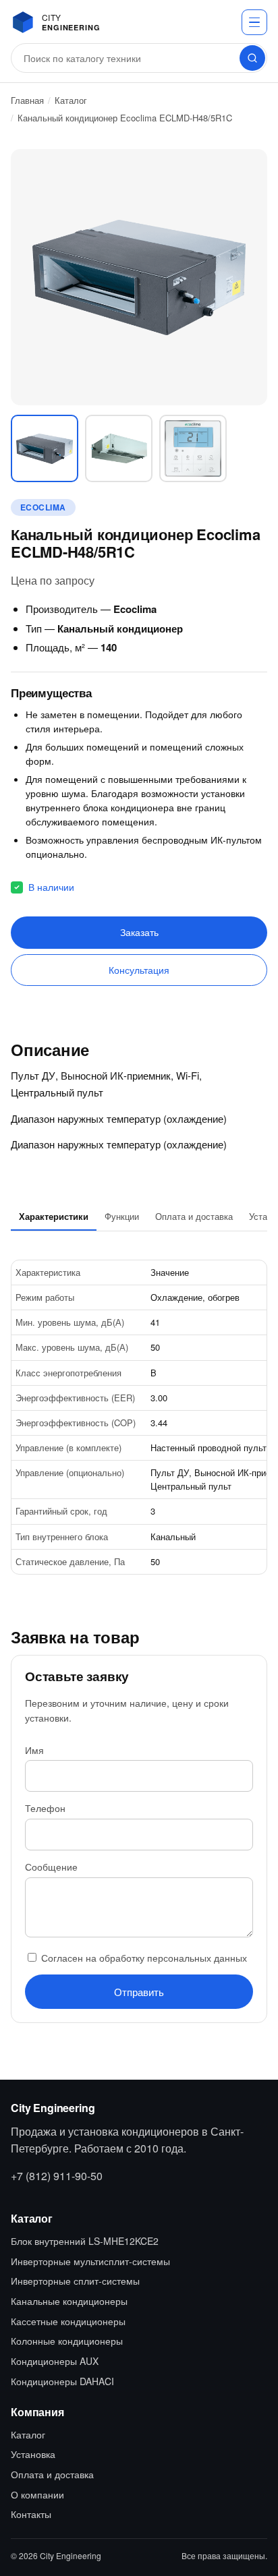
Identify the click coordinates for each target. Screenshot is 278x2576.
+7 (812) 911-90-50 (57, 2176)
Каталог (71, 100)
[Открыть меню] (254, 22)
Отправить (139, 1992)
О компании (37, 2494)
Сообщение (51, 1867)
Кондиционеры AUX (55, 2361)
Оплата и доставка (52, 2474)
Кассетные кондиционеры (68, 2321)
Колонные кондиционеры (67, 2341)
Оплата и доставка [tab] (194, 1216)
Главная (27, 100)
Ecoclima (43, 507)
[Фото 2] (119, 448)
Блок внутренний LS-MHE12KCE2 (85, 2241)
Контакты (31, 2514)
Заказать (139, 932)
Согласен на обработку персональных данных (143, 1958)
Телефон (45, 1808)
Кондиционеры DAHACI (62, 2381)
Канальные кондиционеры (69, 2301)
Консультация (139, 970)
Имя (34, 1750)
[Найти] (252, 58)
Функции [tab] (122, 1216)
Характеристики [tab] (54, 1216)
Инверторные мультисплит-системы (90, 2261)
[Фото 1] (45, 448)
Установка (33, 2454)
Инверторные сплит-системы (75, 2281)
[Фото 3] (193, 448)
